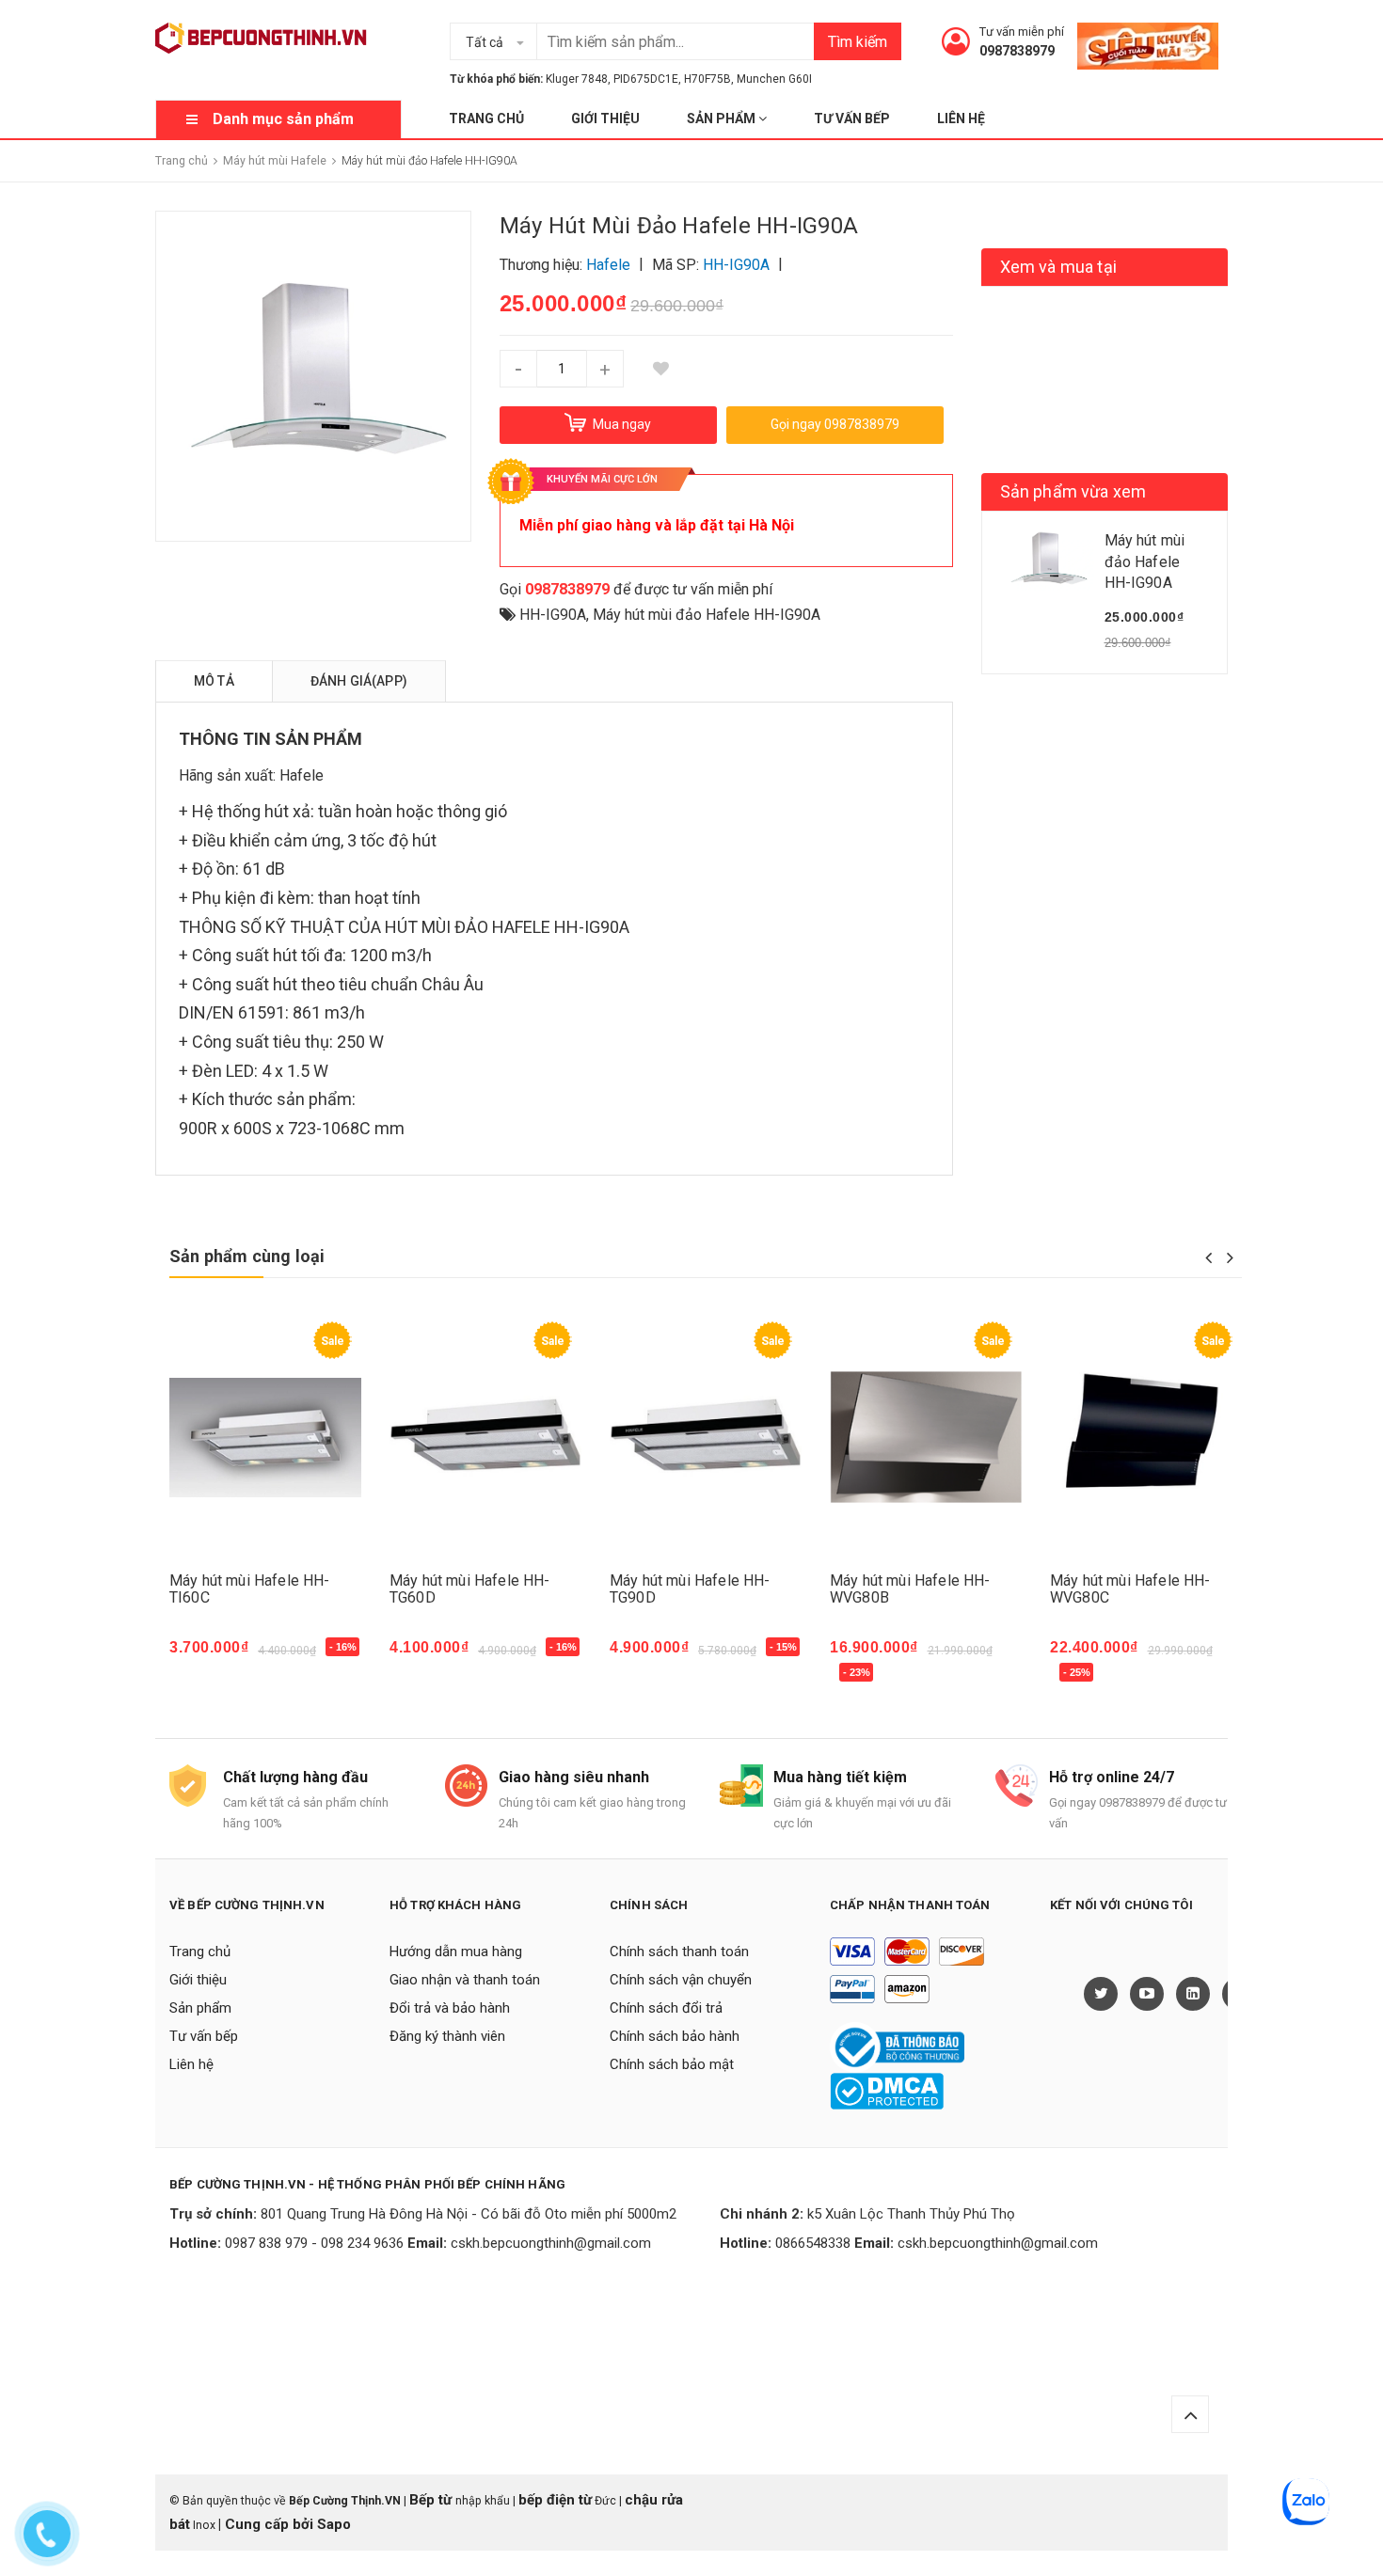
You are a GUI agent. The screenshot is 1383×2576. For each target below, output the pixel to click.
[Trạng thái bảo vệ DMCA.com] (887, 2090)
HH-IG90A (553, 615)
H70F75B (707, 79)
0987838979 (1017, 51)
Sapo (334, 2524)
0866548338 (813, 2243)
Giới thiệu (605, 119)
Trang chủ (486, 119)
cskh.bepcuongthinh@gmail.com (551, 2243)
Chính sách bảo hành (675, 2036)
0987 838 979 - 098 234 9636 (314, 2243)
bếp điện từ (555, 2500)
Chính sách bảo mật (672, 2064)
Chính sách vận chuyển (681, 1980)
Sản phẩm (723, 119)
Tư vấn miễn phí (1022, 32)
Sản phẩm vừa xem (1073, 491)
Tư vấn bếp (852, 119)
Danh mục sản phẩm (283, 119)
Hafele (302, 775)
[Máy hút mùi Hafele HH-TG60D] (485, 1438)
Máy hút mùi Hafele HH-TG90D (690, 1589)
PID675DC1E (646, 79)
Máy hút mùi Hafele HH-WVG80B (910, 1589)
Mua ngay (213, 1656)
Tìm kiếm (858, 42)
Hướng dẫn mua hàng (456, 1952)
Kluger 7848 (577, 79)
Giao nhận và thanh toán (465, 1980)
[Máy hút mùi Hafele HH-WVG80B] (926, 1438)
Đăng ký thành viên (447, 2036)
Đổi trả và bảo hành (450, 2008)
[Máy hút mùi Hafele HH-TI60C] (265, 1438)
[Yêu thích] (661, 369)
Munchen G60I (774, 79)
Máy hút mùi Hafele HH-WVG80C (1130, 1589)
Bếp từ (432, 2500)
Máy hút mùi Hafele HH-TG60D (470, 1589)
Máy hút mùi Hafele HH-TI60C (250, 1589)
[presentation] (1208, 1257)
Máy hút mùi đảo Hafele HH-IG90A (707, 615)
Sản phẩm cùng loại (247, 1256)
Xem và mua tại (1059, 267)
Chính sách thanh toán (679, 1952)
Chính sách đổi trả (666, 2008)
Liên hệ (961, 119)
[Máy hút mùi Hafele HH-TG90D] (706, 1438)
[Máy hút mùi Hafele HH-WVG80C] (1146, 1438)
